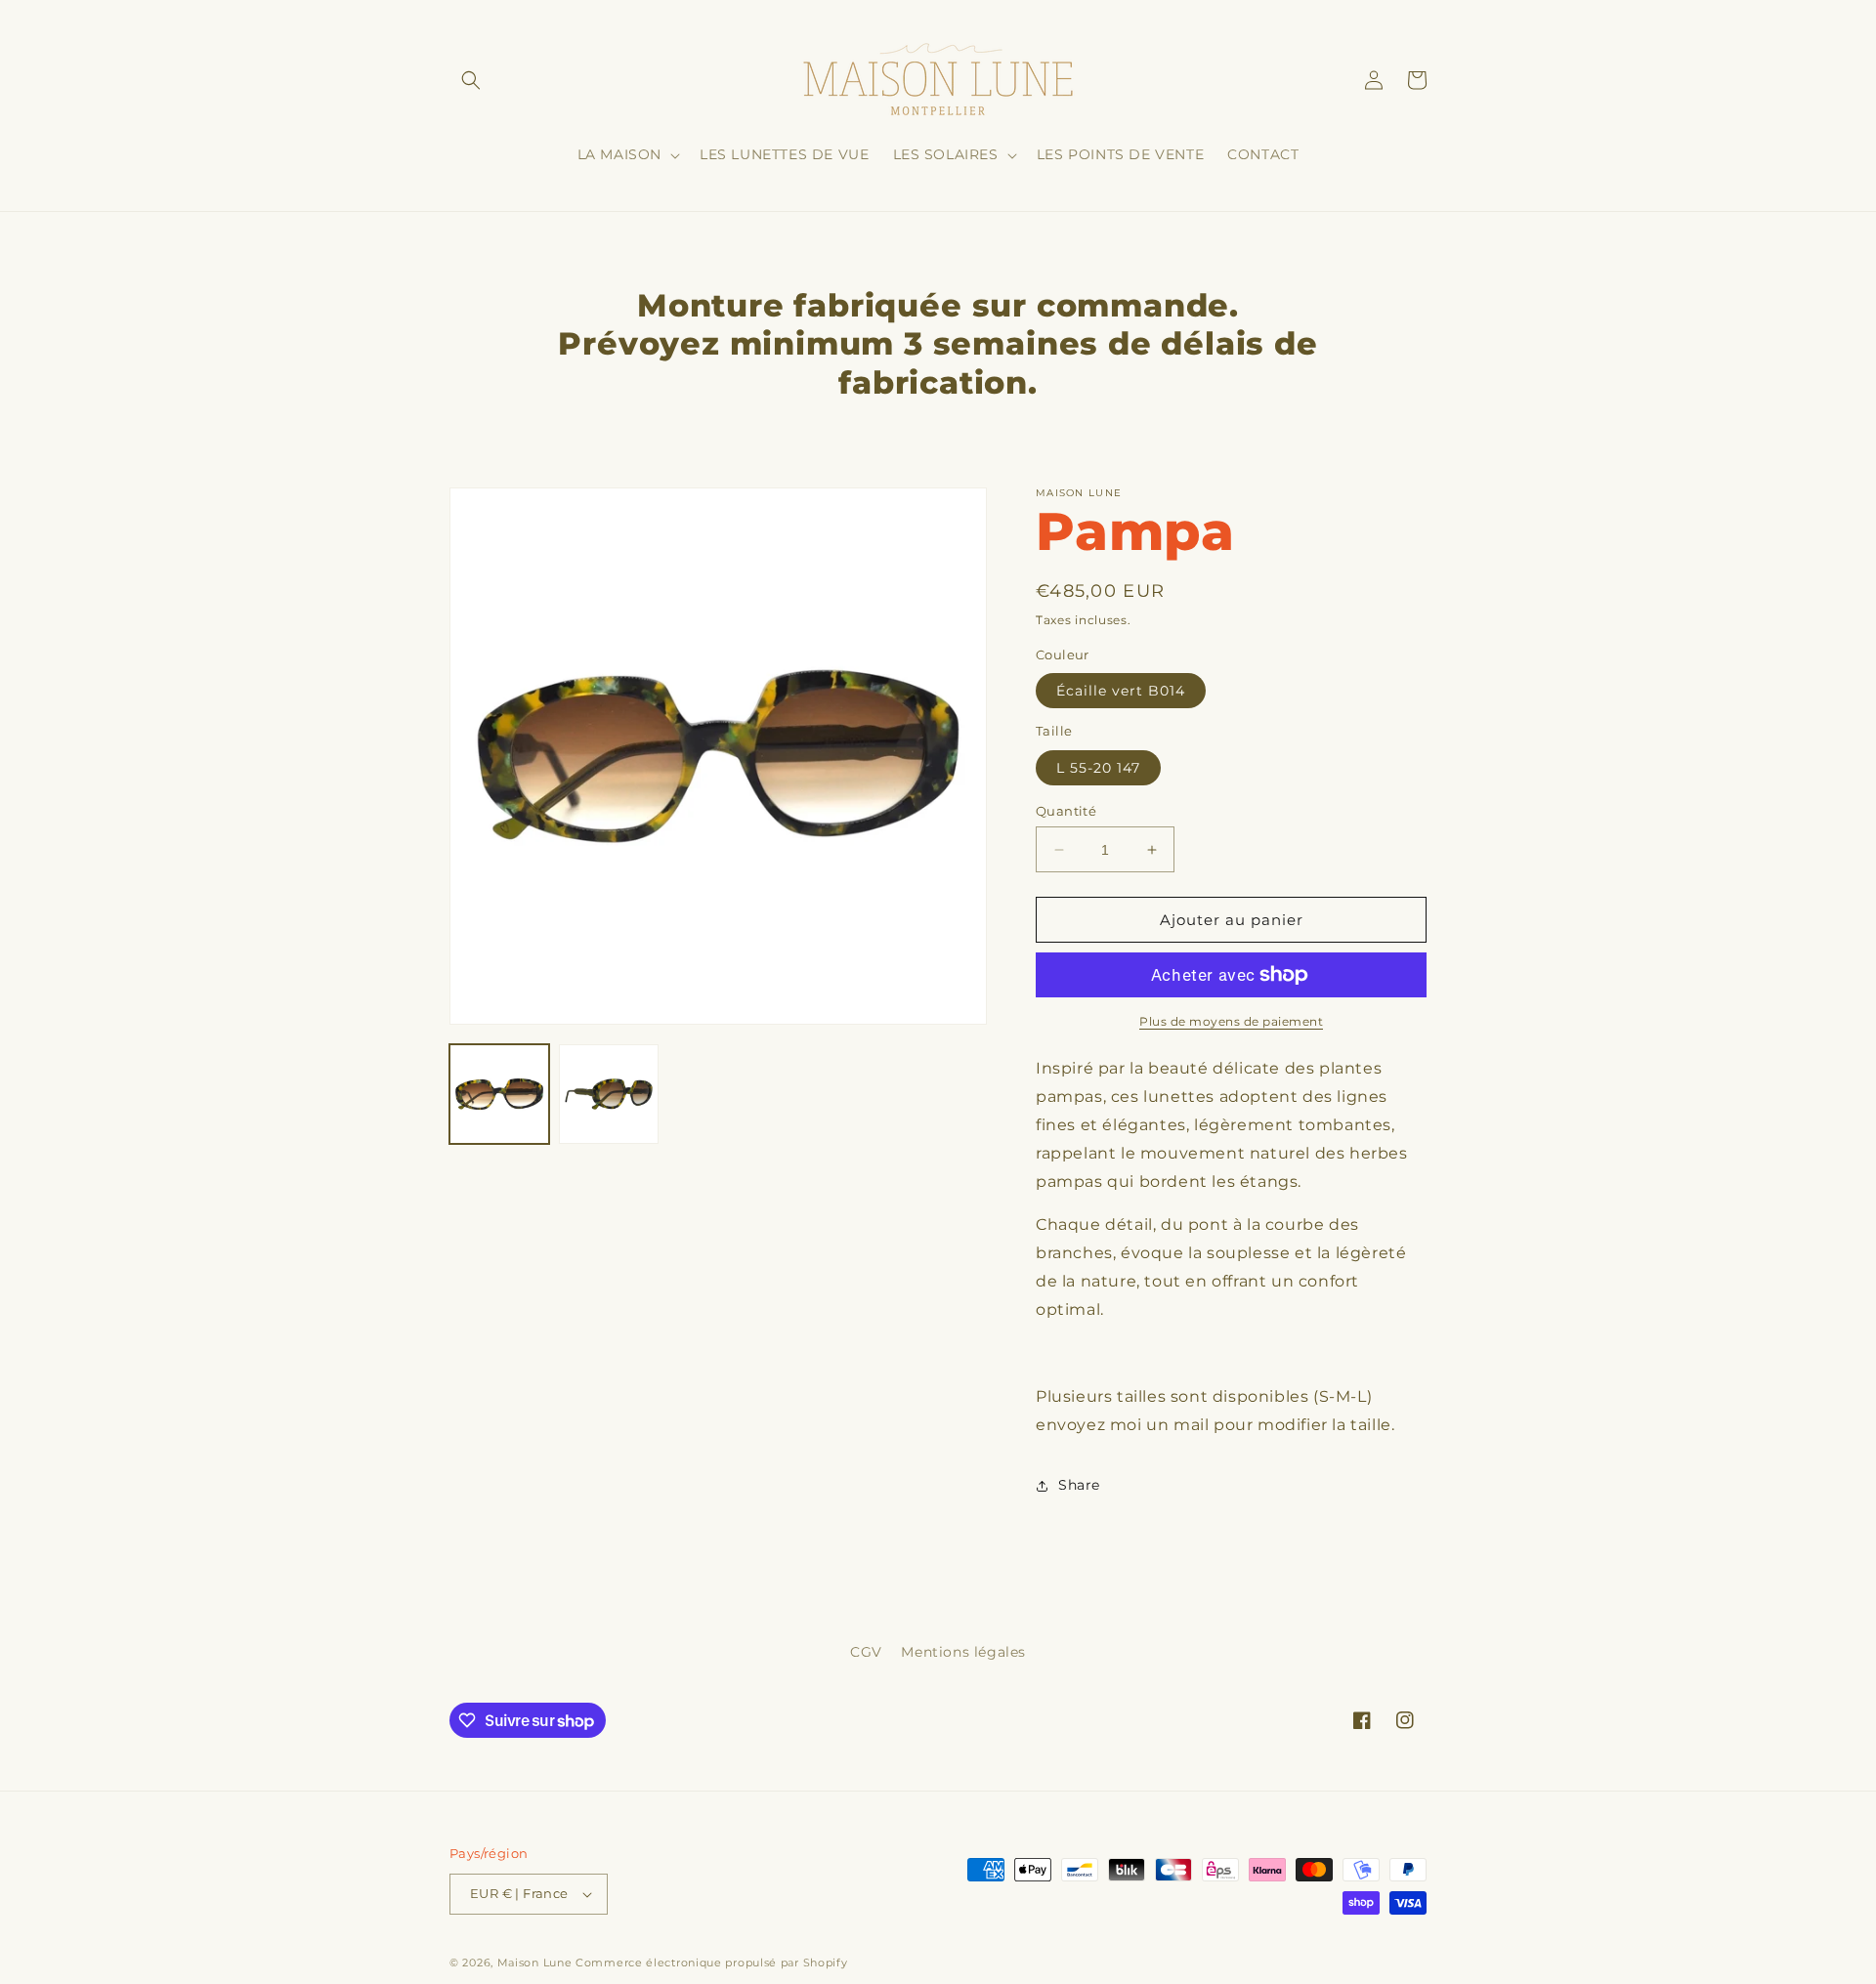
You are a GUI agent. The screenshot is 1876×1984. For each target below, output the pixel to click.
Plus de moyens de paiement (1231, 1021)
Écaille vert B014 (1121, 691)
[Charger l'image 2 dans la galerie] (609, 1094)
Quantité (1066, 811)
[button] (471, 80)
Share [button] (1079, 1485)
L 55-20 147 (1098, 768)
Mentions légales (963, 1652)
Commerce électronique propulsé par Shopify (711, 1963)
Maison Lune (535, 1963)
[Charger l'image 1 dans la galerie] (499, 1094)
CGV (866, 1652)
